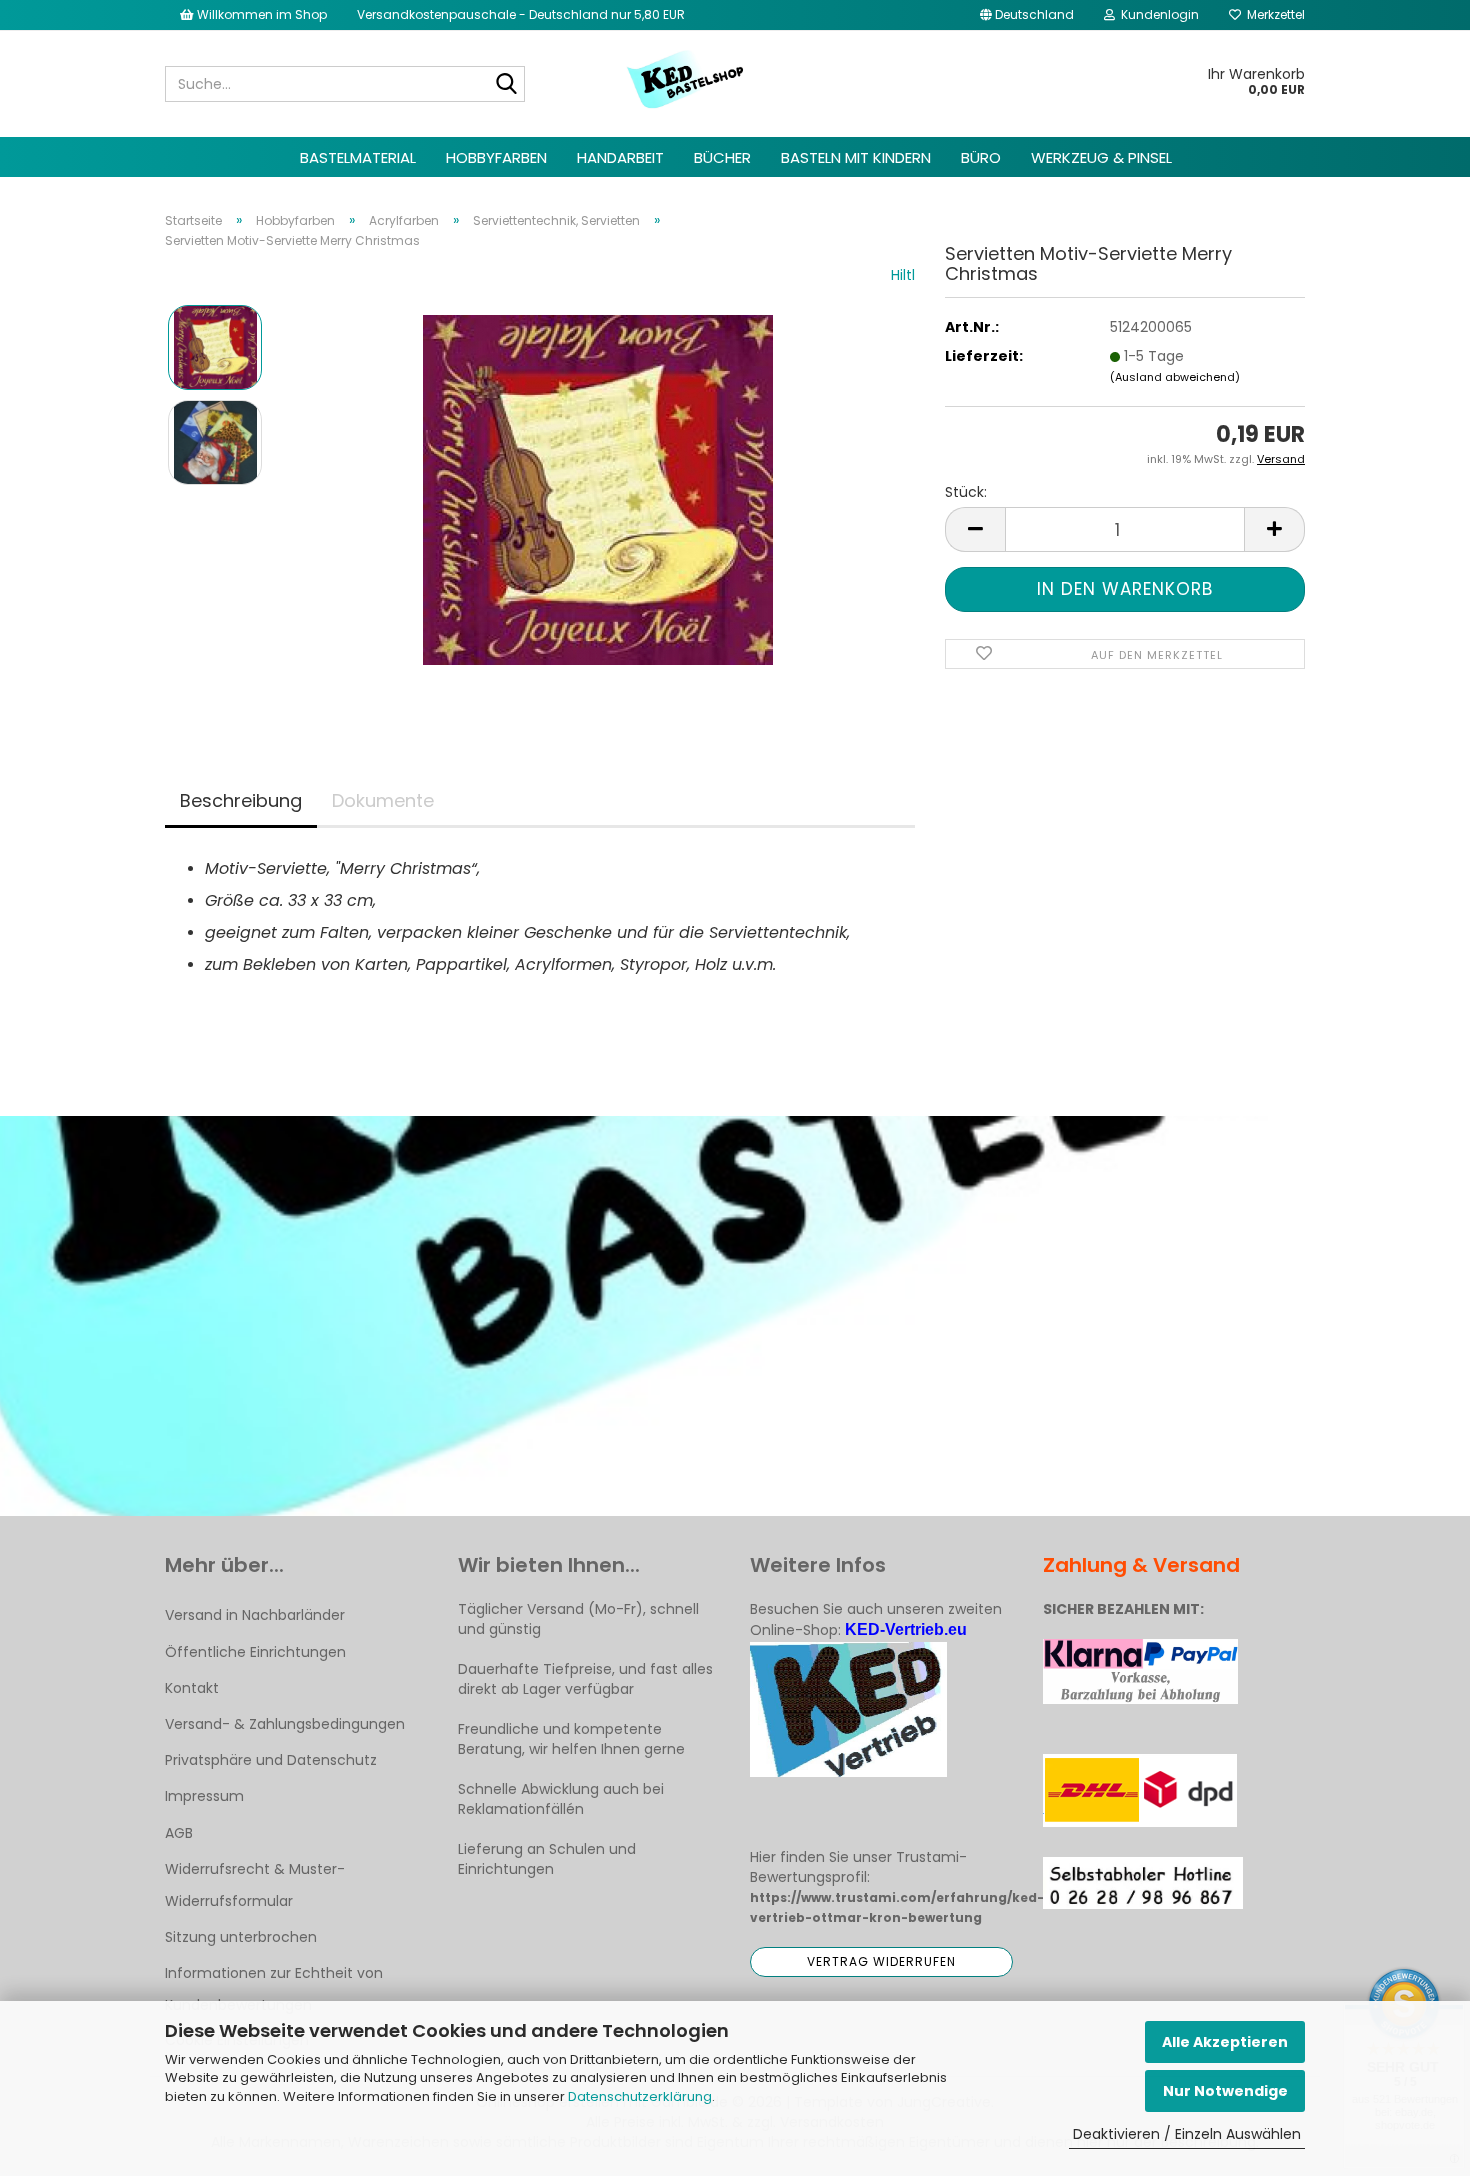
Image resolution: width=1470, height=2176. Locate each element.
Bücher (722, 157)
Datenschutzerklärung (640, 2096)
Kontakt (192, 1688)
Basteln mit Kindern (856, 157)
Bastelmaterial (358, 157)
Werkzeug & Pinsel (1101, 157)
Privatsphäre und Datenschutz (271, 1760)
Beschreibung (241, 800)
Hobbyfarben (496, 157)
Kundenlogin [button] (1157, 14)
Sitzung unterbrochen (241, 1937)
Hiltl (903, 275)
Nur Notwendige (1225, 2091)
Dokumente (383, 800)
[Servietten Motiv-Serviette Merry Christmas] (598, 489)
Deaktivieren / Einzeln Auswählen (1187, 2134)
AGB (179, 1833)
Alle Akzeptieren (1225, 2042)
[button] (1027, 15)
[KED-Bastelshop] (686, 81)
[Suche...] (506, 85)
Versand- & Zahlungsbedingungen (285, 1724)
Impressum (204, 1796)
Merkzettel (1273, 14)
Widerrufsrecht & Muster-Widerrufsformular (255, 1885)
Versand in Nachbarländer (255, 1615)
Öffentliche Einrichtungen (255, 1652)
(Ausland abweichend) (1175, 377)
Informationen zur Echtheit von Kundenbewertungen (274, 1989)
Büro (981, 157)
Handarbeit (620, 157)
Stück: (966, 492)
